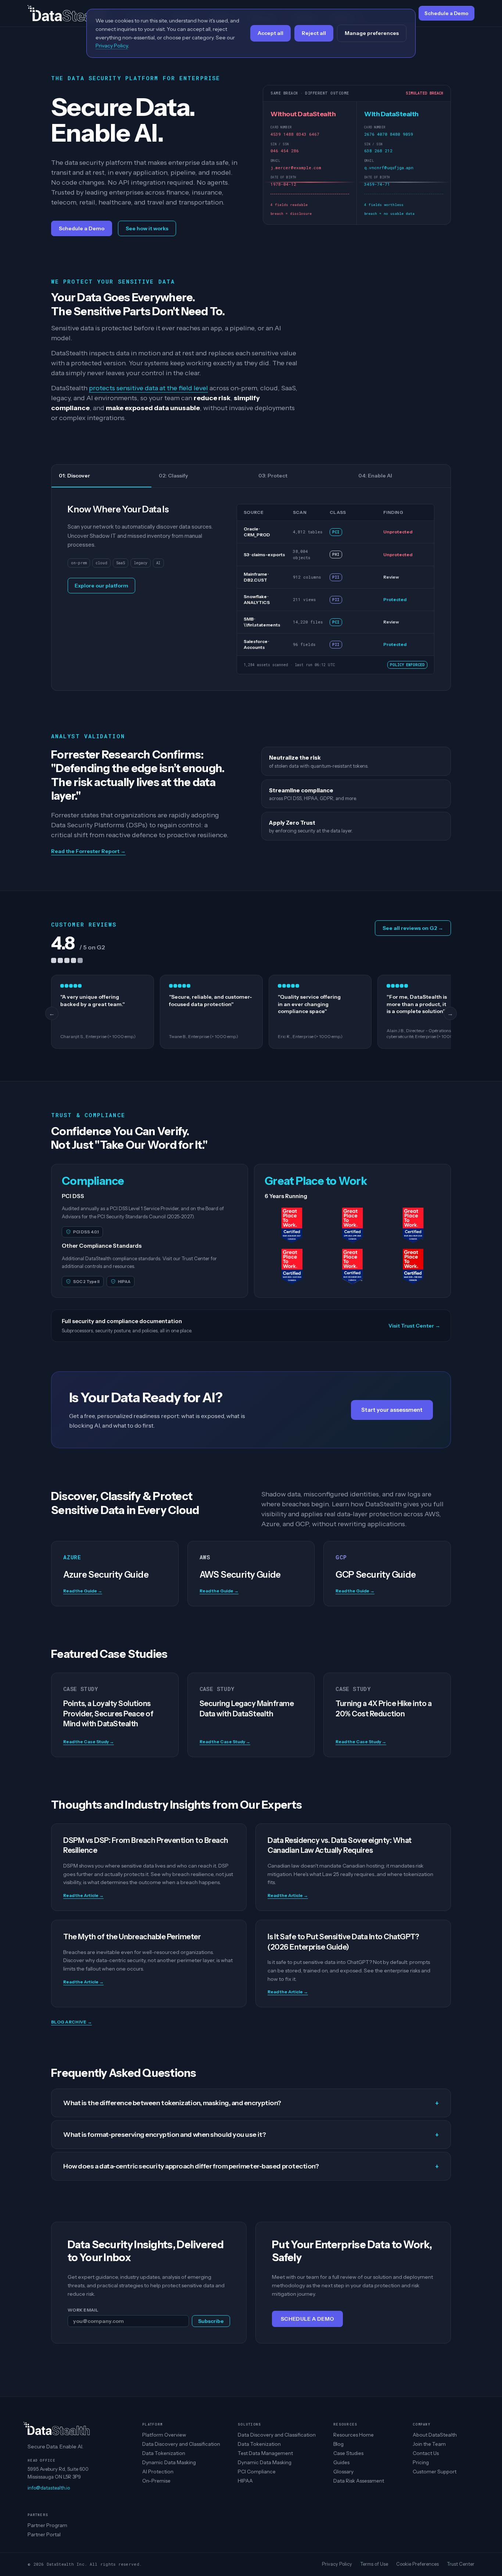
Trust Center (461, 2564)
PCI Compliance (257, 2472)
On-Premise (156, 2481)
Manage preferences (372, 33)
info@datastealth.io (49, 2488)
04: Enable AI (375, 476)
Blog (338, 2444)
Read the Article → (83, 1895)
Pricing (421, 2462)
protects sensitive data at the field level (148, 388)
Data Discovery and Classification (181, 2444)
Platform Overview (164, 2435)
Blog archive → (71, 2022)
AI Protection (158, 2472)
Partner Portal (44, 2534)
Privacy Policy (337, 2564)
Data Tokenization (164, 2453)
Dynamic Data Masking (169, 2462)
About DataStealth (435, 2435)
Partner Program (47, 2525)
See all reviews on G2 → (413, 928)
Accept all (270, 33)
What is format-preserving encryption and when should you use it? (251, 2135)
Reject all (314, 33)
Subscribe (211, 2321)
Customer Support (435, 2472)
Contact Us (426, 2453)
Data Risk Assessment (359, 2481)
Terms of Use (374, 2564)
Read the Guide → (83, 1591)
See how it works (147, 228)
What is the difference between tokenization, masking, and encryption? (251, 2103)
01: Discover (74, 476)
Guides (341, 2462)
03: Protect (273, 476)
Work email (83, 2310)
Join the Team (429, 2444)
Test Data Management (265, 2453)
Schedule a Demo (82, 228)
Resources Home (354, 2435)
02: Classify (173, 476)
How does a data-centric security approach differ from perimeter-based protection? (251, 2166)
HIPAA (245, 2481)
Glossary (343, 2472)
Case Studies (348, 2453)
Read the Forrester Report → (88, 851)
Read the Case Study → (89, 1742)
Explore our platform (101, 586)
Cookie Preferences (417, 2564)
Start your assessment (392, 1410)
